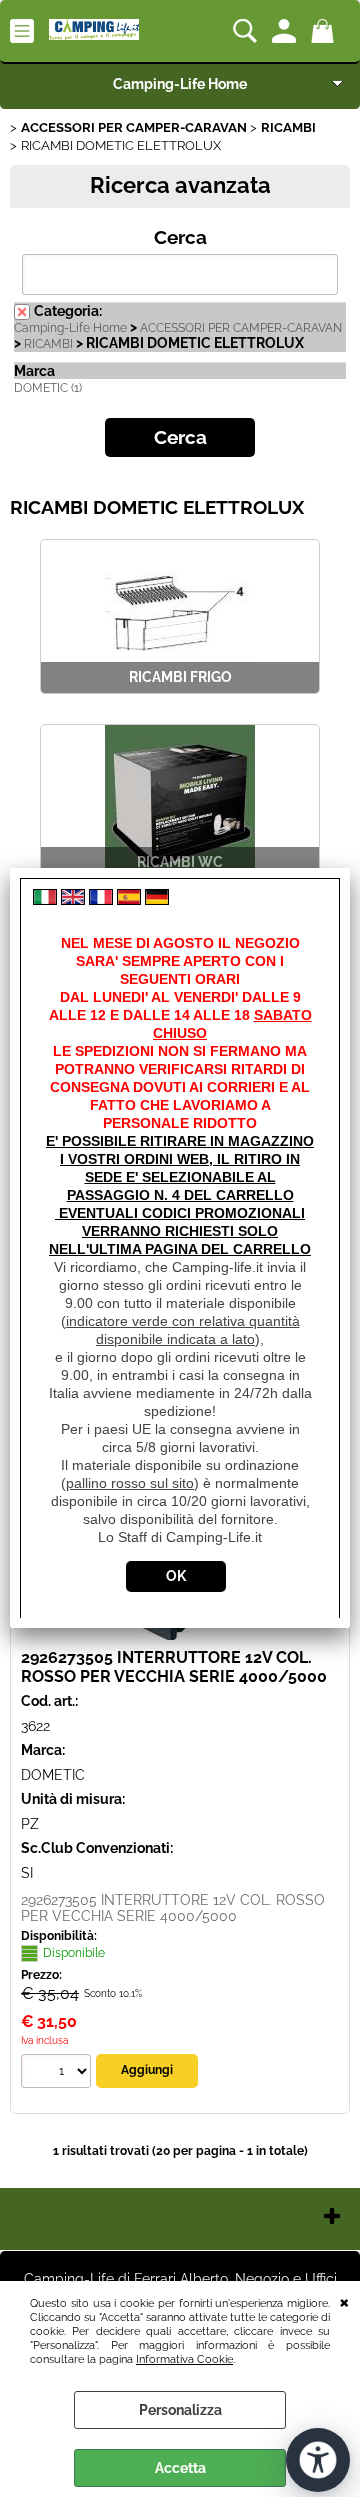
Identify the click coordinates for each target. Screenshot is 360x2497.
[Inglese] (73, 900)
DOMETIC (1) (48, 388)
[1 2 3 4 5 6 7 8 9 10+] (58, 2073)
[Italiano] (45, 900)
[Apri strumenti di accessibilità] (318, 2460)
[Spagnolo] (129, 900)
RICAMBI (48, 344)
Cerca (180, 237)
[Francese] (101, 900)
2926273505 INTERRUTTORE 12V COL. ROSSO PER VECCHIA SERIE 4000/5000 (174, 1667)
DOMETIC (53, 1775)
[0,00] (325, 31)
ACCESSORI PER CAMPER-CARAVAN (241, 328)
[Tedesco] (157, 900)
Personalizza (180, 2410)
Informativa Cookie (184, 2359)
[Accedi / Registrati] (286, 31)
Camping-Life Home (180, 84)
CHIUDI (344, 2301)
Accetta (180, 2468)
